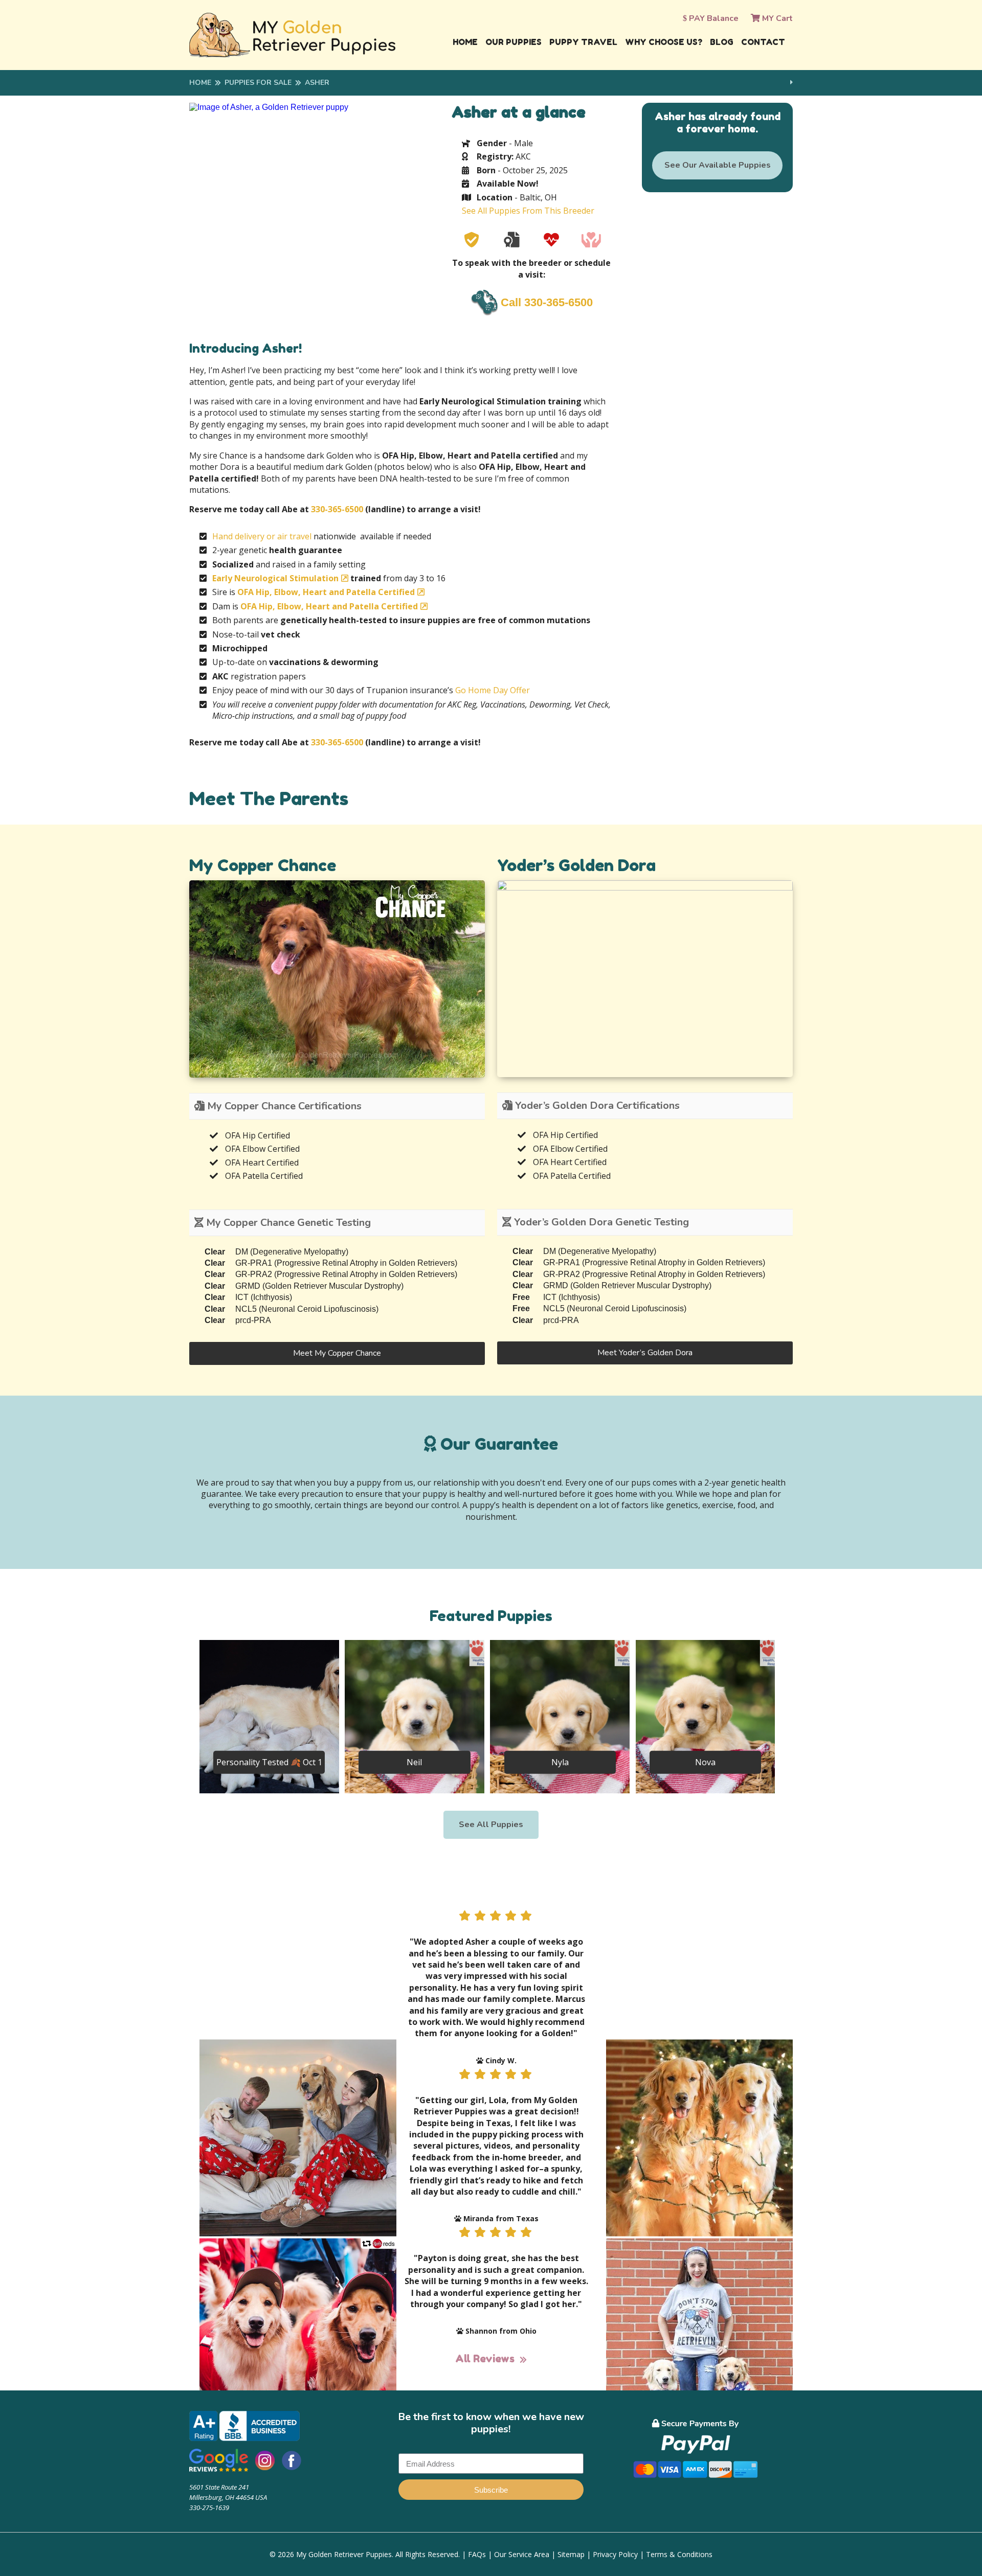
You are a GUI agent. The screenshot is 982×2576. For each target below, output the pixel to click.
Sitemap (571, 2554)
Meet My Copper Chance (337, 1353)
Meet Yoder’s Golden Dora (645, 1353)
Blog (722, 42)
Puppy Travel (583, 42)
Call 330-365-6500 (547, 302)
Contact (763, 42)
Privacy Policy (615, 2554)
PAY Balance (713, 18)
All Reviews (485, 2359)
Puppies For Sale (258, 83)
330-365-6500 (337, 509)
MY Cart (776, 18)
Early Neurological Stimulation (275, 578)
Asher (317, 83)
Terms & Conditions (679, 2554)
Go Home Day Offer (493, 690)
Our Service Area (522, 2554)
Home (465, 42)
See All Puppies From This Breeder (528, 211)
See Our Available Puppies (718, 165)
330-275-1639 (209, 2507)
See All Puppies (491, 1825)
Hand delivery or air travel (262, 536)
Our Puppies (514, 42)
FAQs (477, 2554)
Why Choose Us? (664, 42)
